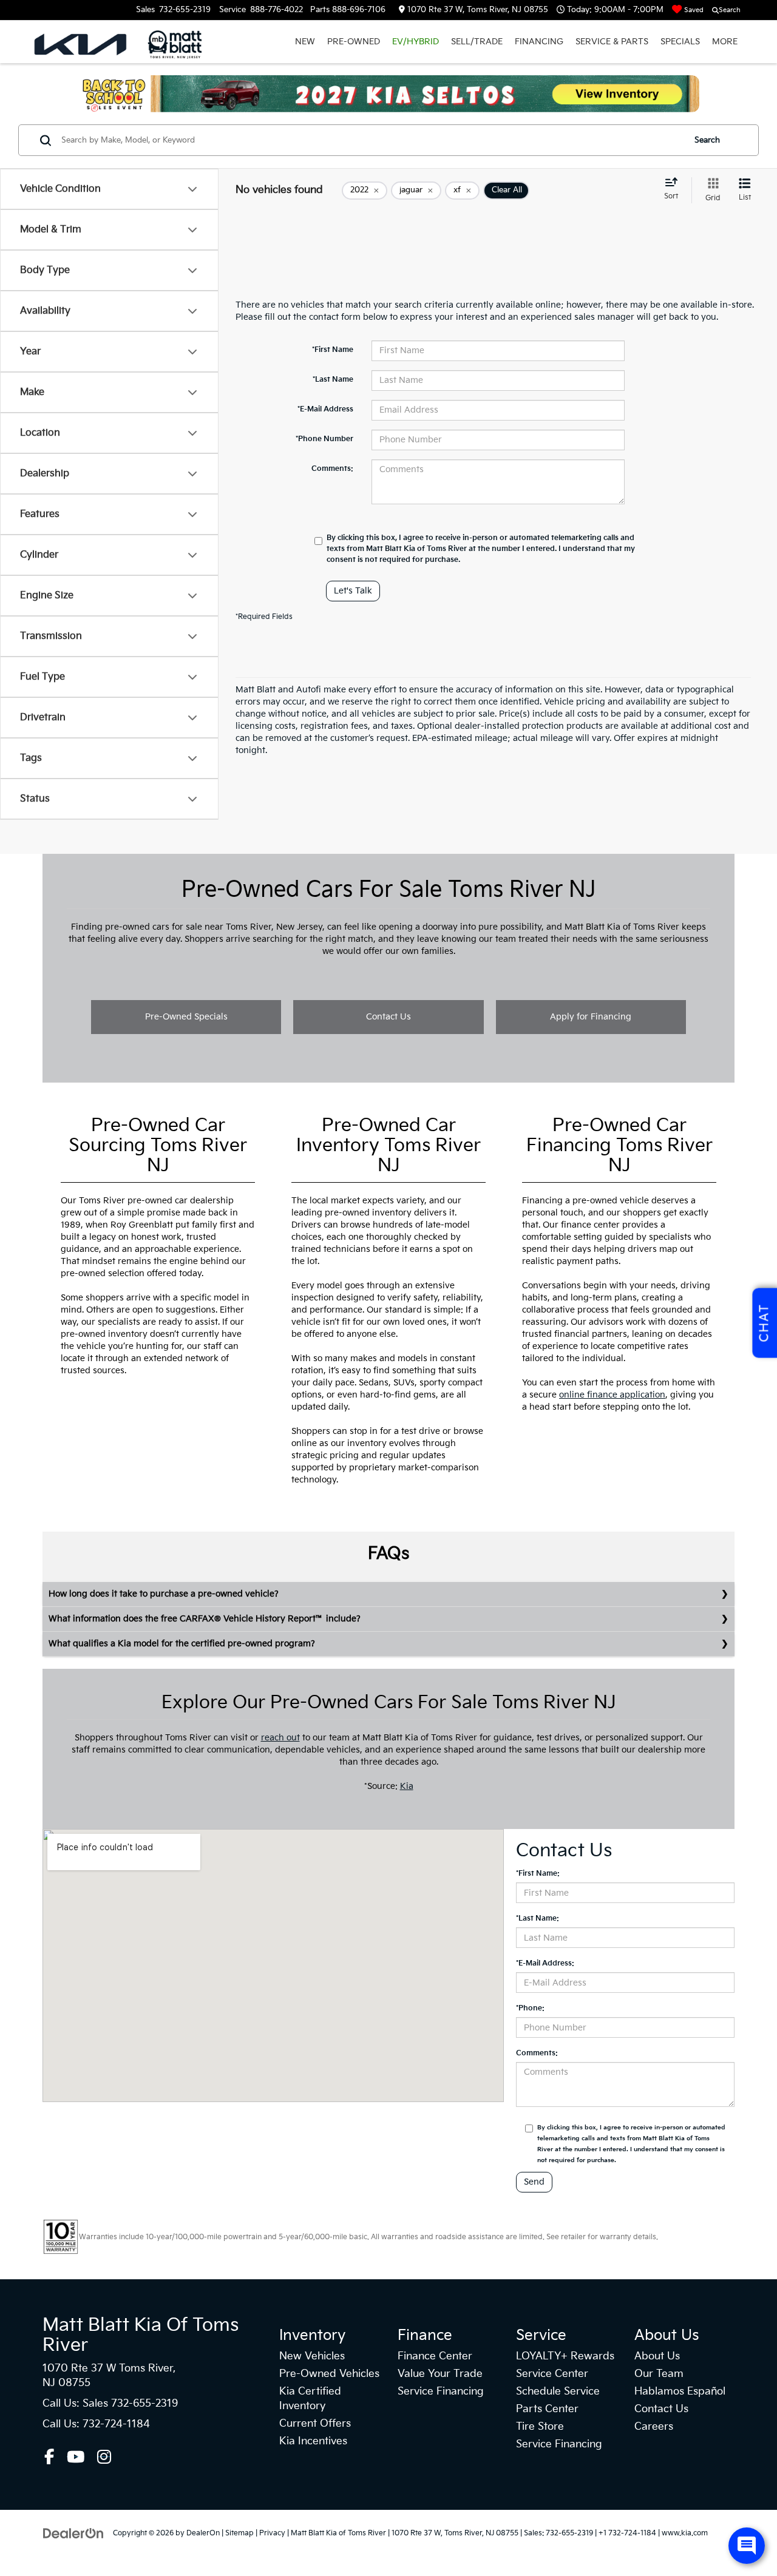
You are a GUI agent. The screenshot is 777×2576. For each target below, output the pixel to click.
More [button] (725, 42)
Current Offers (315, 2424)
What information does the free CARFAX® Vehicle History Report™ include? (205, 1619)
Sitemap (239, 2533)
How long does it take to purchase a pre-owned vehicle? (164, 1594)
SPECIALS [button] (680, 42)
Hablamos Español (680, 2392)
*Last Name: (538, 1918)
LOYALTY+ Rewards (565, 2356)
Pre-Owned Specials (186, 1017)
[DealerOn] (73, 2533)
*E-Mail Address (325, 409)
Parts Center (547, 2409)
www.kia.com (685, 2533)
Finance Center (435, 2356)
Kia (407, 1786)
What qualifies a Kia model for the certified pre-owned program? (182, 1644)
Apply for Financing (591, 1017)
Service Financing (441, 2392)
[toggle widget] (747, 2546)
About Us (657, 2356)
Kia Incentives (313, 2441)
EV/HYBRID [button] (416, 42)
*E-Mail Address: (545, 1963)
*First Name (333, 350)
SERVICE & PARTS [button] (612, 42)
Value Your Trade (440, 2374)
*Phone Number (324, 439)
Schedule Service (558, 2392)
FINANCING (539, 42)
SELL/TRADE (477, 42)
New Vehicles (312, 2356)
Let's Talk (353, 591)
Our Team (659, 2374)
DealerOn (203, 2533)
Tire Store (540, 2427)
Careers (654, 2427)
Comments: (332, 469)
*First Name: (538, 1874)
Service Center (552, 2374)
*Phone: (530, 2008)
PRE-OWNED (354, 42)
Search (707, 140)
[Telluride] (388, 94)
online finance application (612, 1395)
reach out (280, 1738)
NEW (305, 42)
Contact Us (388, 1017)
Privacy (272, 2533)
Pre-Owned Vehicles (329, 2374)
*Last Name (333, 380)
